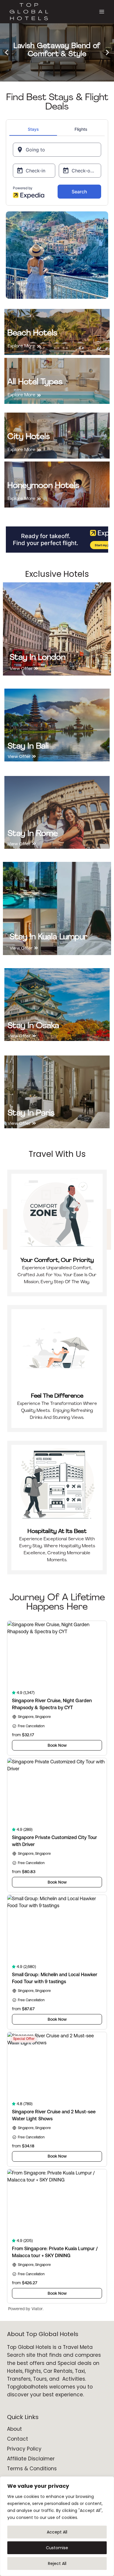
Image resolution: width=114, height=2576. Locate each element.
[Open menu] (102, 12)
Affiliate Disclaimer (31, 2459)
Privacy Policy (24, 2449)
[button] (7, 53)
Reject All (57, 2563)
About (14, 2429)
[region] (57, 2526)
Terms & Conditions (32, 2469)
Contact (18, 2439)
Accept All (57, 2532)
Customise (57, 2548)
